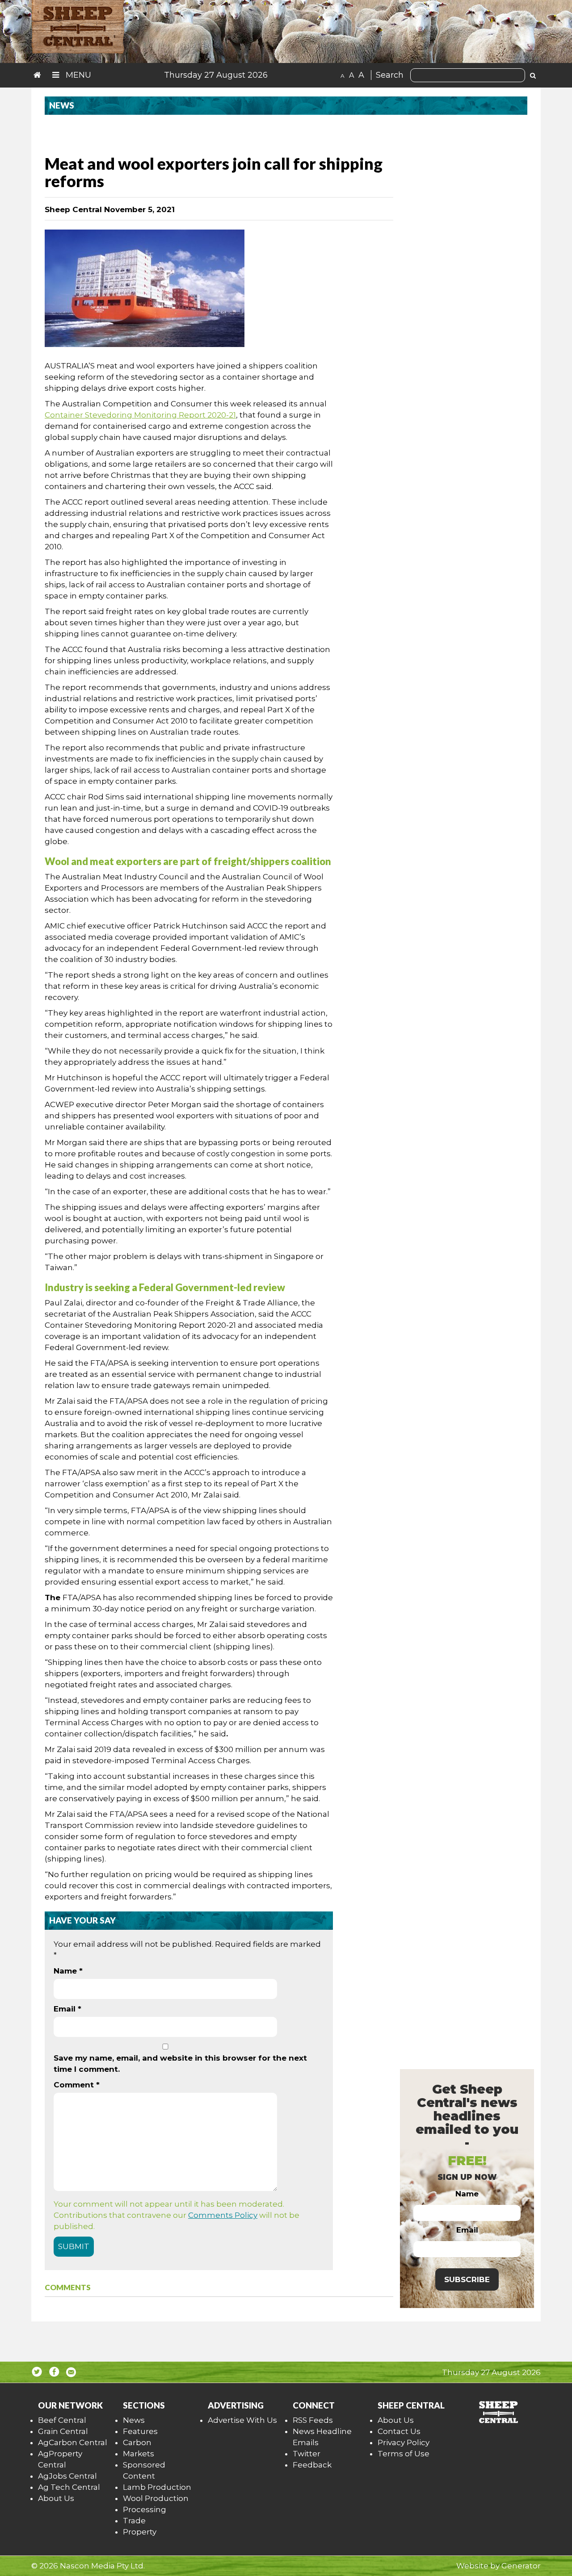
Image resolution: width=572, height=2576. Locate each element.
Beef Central (62, 2420)
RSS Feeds (313, 2420)
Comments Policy (223, 2215)
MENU (77, 75)
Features (140, 2431)
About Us (56, 2498)
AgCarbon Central (73, 2442)
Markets (139, 2454)
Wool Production (156, 2498)
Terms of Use (404, 2454)
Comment (77, 2085)
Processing (145, 2509)
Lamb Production (157, 2487)
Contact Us (399, 2431)
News (134, 2420)
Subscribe (467, 2279)
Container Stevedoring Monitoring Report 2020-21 (140, 415)
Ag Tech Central (69, 2487)
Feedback (312, 2465)
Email (67, 2009)
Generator (521, 2566)
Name (68, 1971)
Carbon (137, 2442)
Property (140, 2532)
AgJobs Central (67, 2476)
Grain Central (63, 2431)
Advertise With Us (242, 2420)
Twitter (307, 2454)
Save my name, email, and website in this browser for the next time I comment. (180, 2064)
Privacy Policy (404, 2442)
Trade (134, 2521)
